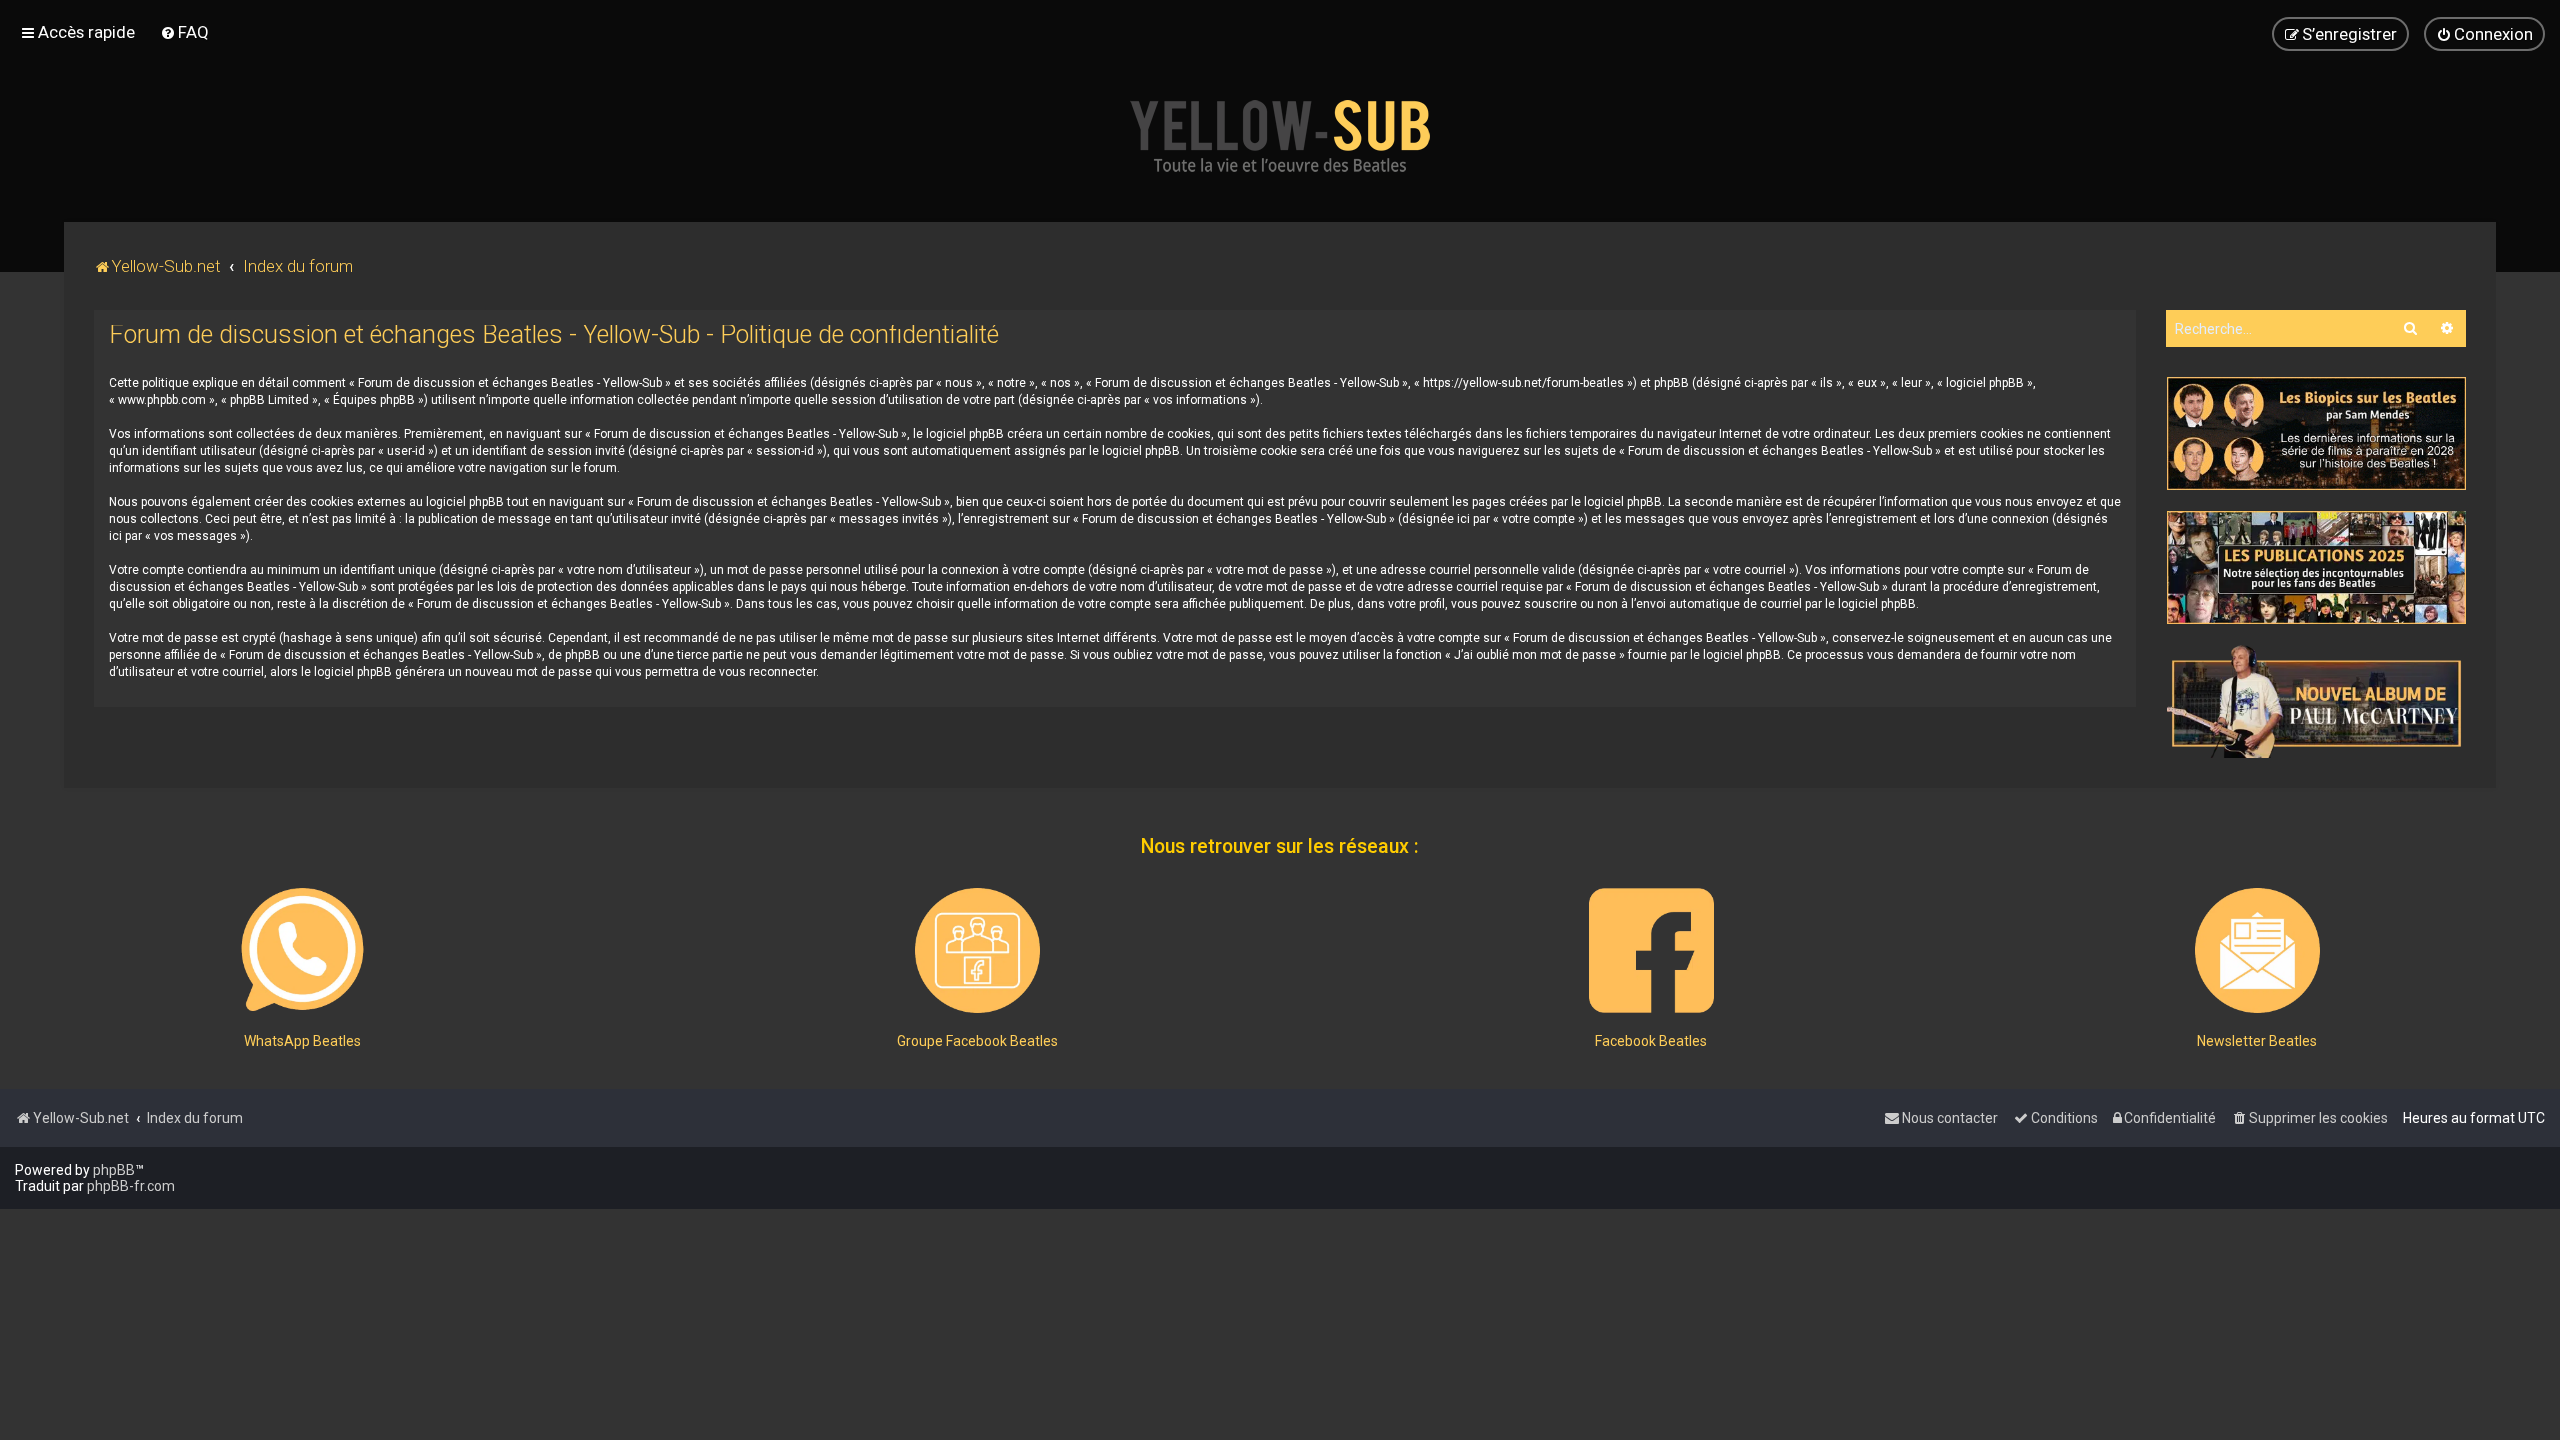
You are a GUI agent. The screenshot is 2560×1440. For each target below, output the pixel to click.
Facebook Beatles (1651, 1041)
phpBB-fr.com (131, 1186)
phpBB (114, 1170)
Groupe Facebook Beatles (977, 1041)
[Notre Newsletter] (2257, 950)
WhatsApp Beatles (302, 1041)
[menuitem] (184, 32)
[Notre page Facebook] (1651, 950)
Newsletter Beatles (2257, 1041)
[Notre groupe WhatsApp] (302, 950)
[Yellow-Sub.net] (1280, 136)
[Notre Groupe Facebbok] (977, 950)
